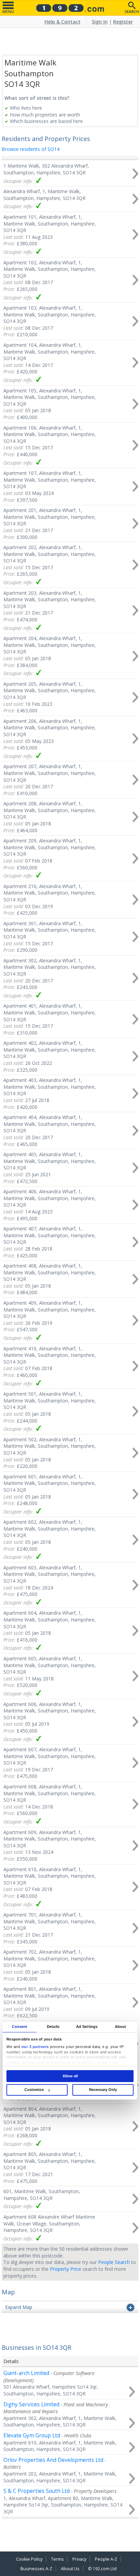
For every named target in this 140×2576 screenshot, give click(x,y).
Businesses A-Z (36, 2569)
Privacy (79, 2559)
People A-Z (106, 2559)
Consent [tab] (20, 2027)
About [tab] (121, 2027)
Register (123, 22)
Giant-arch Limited (26, 2373)
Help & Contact (63, 22)
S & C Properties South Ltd (37, 2491)
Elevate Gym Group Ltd (32, 2435)
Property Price (66, 2269)
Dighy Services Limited (31, 2404)
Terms (57, 2559)
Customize (34, 2090)
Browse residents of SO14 (31, 149)
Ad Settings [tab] (87, 2027)
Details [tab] (53, 2027)
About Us (70, 2569)
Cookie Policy (29, 2559)
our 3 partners (35, 2047)
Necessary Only (103, 2090)
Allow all (70, 2076)
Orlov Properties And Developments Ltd (53, 2460)
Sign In (100, 22)
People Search (114, 2262)
